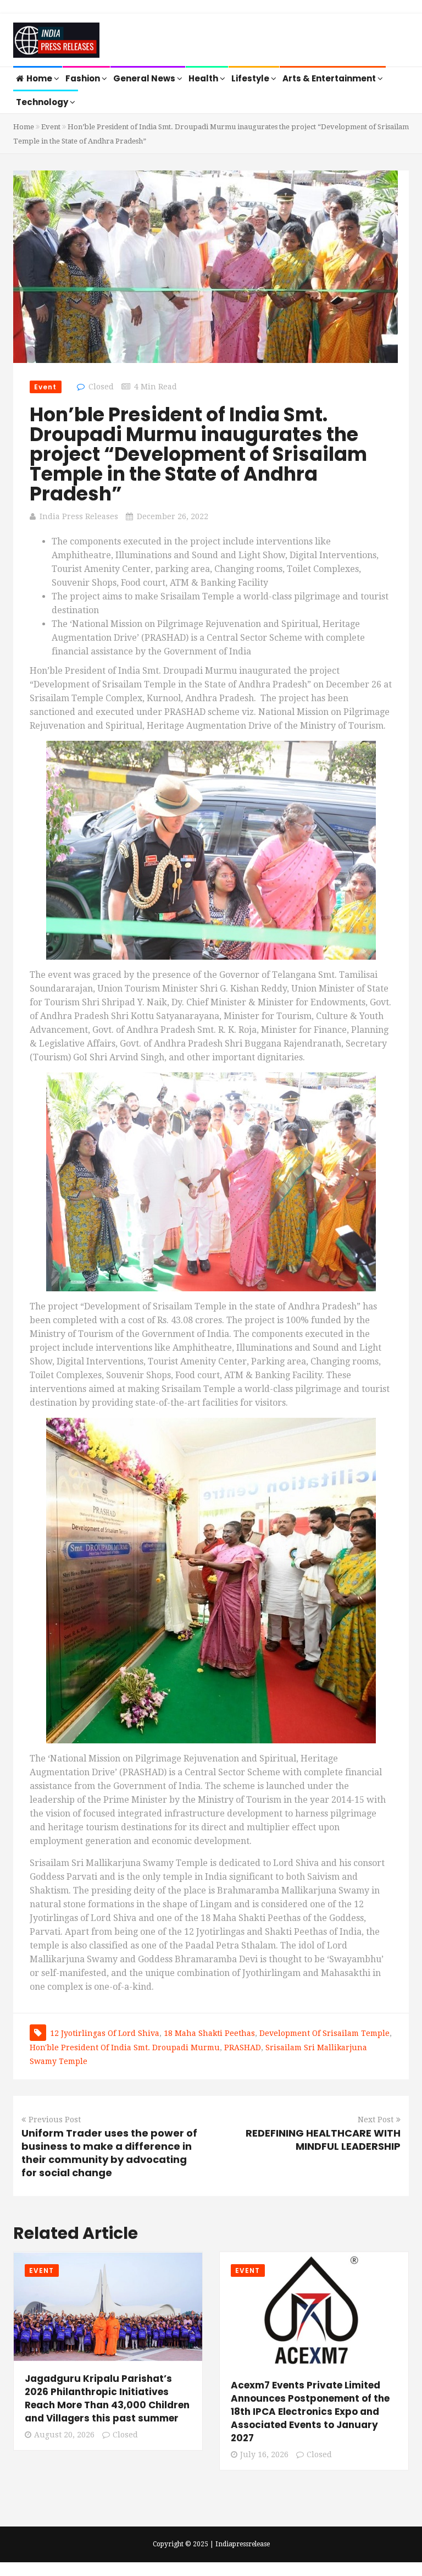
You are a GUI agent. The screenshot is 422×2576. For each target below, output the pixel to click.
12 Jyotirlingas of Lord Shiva (105, 2033)
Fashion (84, 78)
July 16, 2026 (264, 2454)
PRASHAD (243, 2047)
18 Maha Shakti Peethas (209, 2033)
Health (204, 78)
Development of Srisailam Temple (324, 2033)
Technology (43, 102)
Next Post (376, 2120)
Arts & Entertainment (330, 78)
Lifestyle (251, 78)
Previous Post (55, 2120)
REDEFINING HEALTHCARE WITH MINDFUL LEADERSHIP (323, 2140)
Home (40, 78)
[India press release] (56, 41)
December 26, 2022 (173, 516)
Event (51, 127)
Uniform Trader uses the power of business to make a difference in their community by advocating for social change (109, 2153)
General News (145, 78)
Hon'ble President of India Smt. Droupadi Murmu (125, 2047)
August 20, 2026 (64, 2435)
